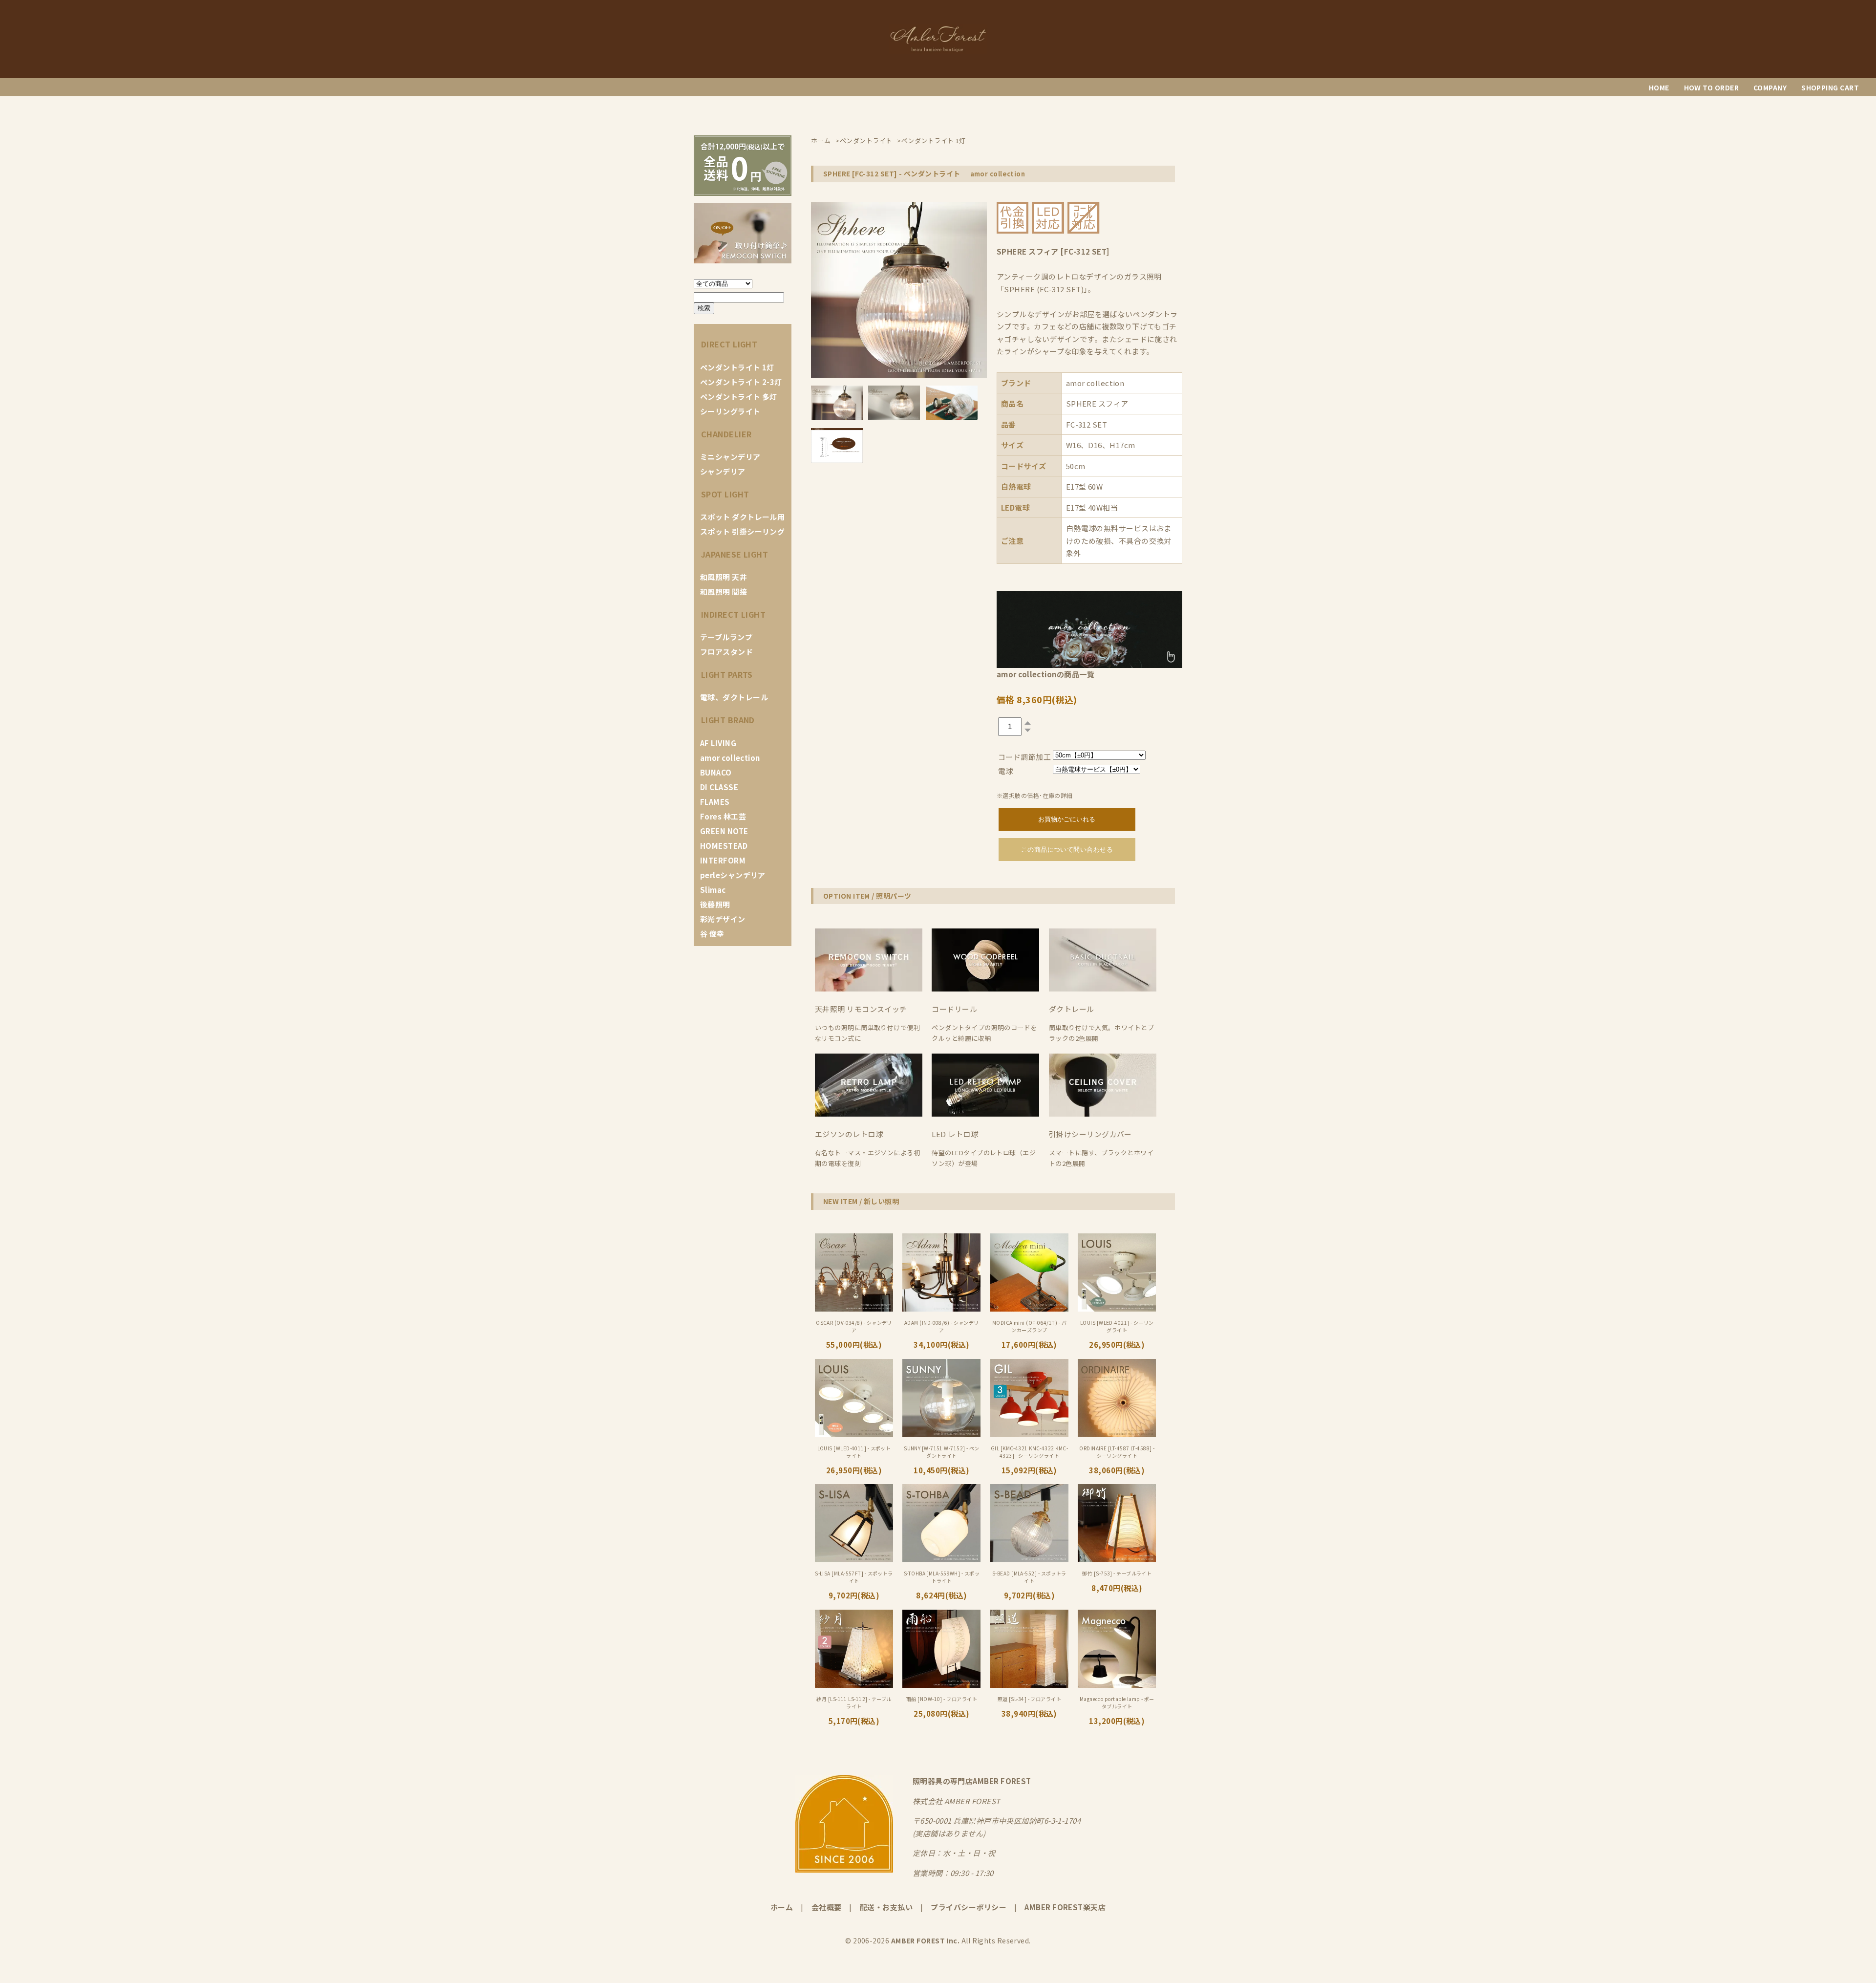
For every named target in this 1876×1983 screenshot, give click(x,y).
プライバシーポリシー (969, 1907)
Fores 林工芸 (723, 816)
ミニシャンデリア (730, 457)
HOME (1659, 87)
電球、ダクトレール (734, 697)
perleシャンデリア (733, 875)
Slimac (713, 890)
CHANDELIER (726, 434)
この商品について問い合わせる (1067, 850)
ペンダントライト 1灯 (737, 367)
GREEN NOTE (724, 831)
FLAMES (715, 802)
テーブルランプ (726, 637)
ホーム (782, 1907)
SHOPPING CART (1830, 87)
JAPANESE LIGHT (735, 554)
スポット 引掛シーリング (742, 531)
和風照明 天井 (724, 577)
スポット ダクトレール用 (742, 517)
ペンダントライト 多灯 (739, 397)
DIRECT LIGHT (729, 344)
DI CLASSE (719, 787)
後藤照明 (715, 904)
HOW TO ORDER (1711, 87)
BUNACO (716, 772)
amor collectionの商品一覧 (1045, 674)
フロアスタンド (726, 652)
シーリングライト (730, 411)
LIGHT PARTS (727, 674)
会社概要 (827, 1907)
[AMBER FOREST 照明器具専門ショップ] (938, 51)
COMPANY (1770, 87)
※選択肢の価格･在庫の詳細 (1035, 795)
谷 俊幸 (712, 934)
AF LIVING (718, 743)
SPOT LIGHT (725, 494)
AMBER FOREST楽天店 (1065, 1907)
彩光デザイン (723, 919)
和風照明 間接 (724, 592)
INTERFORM (723, 860)
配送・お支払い (886, 1907)
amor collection (730, 758)
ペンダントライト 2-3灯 (741, 382)
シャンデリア (723, 471)
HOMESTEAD (724, 846)
